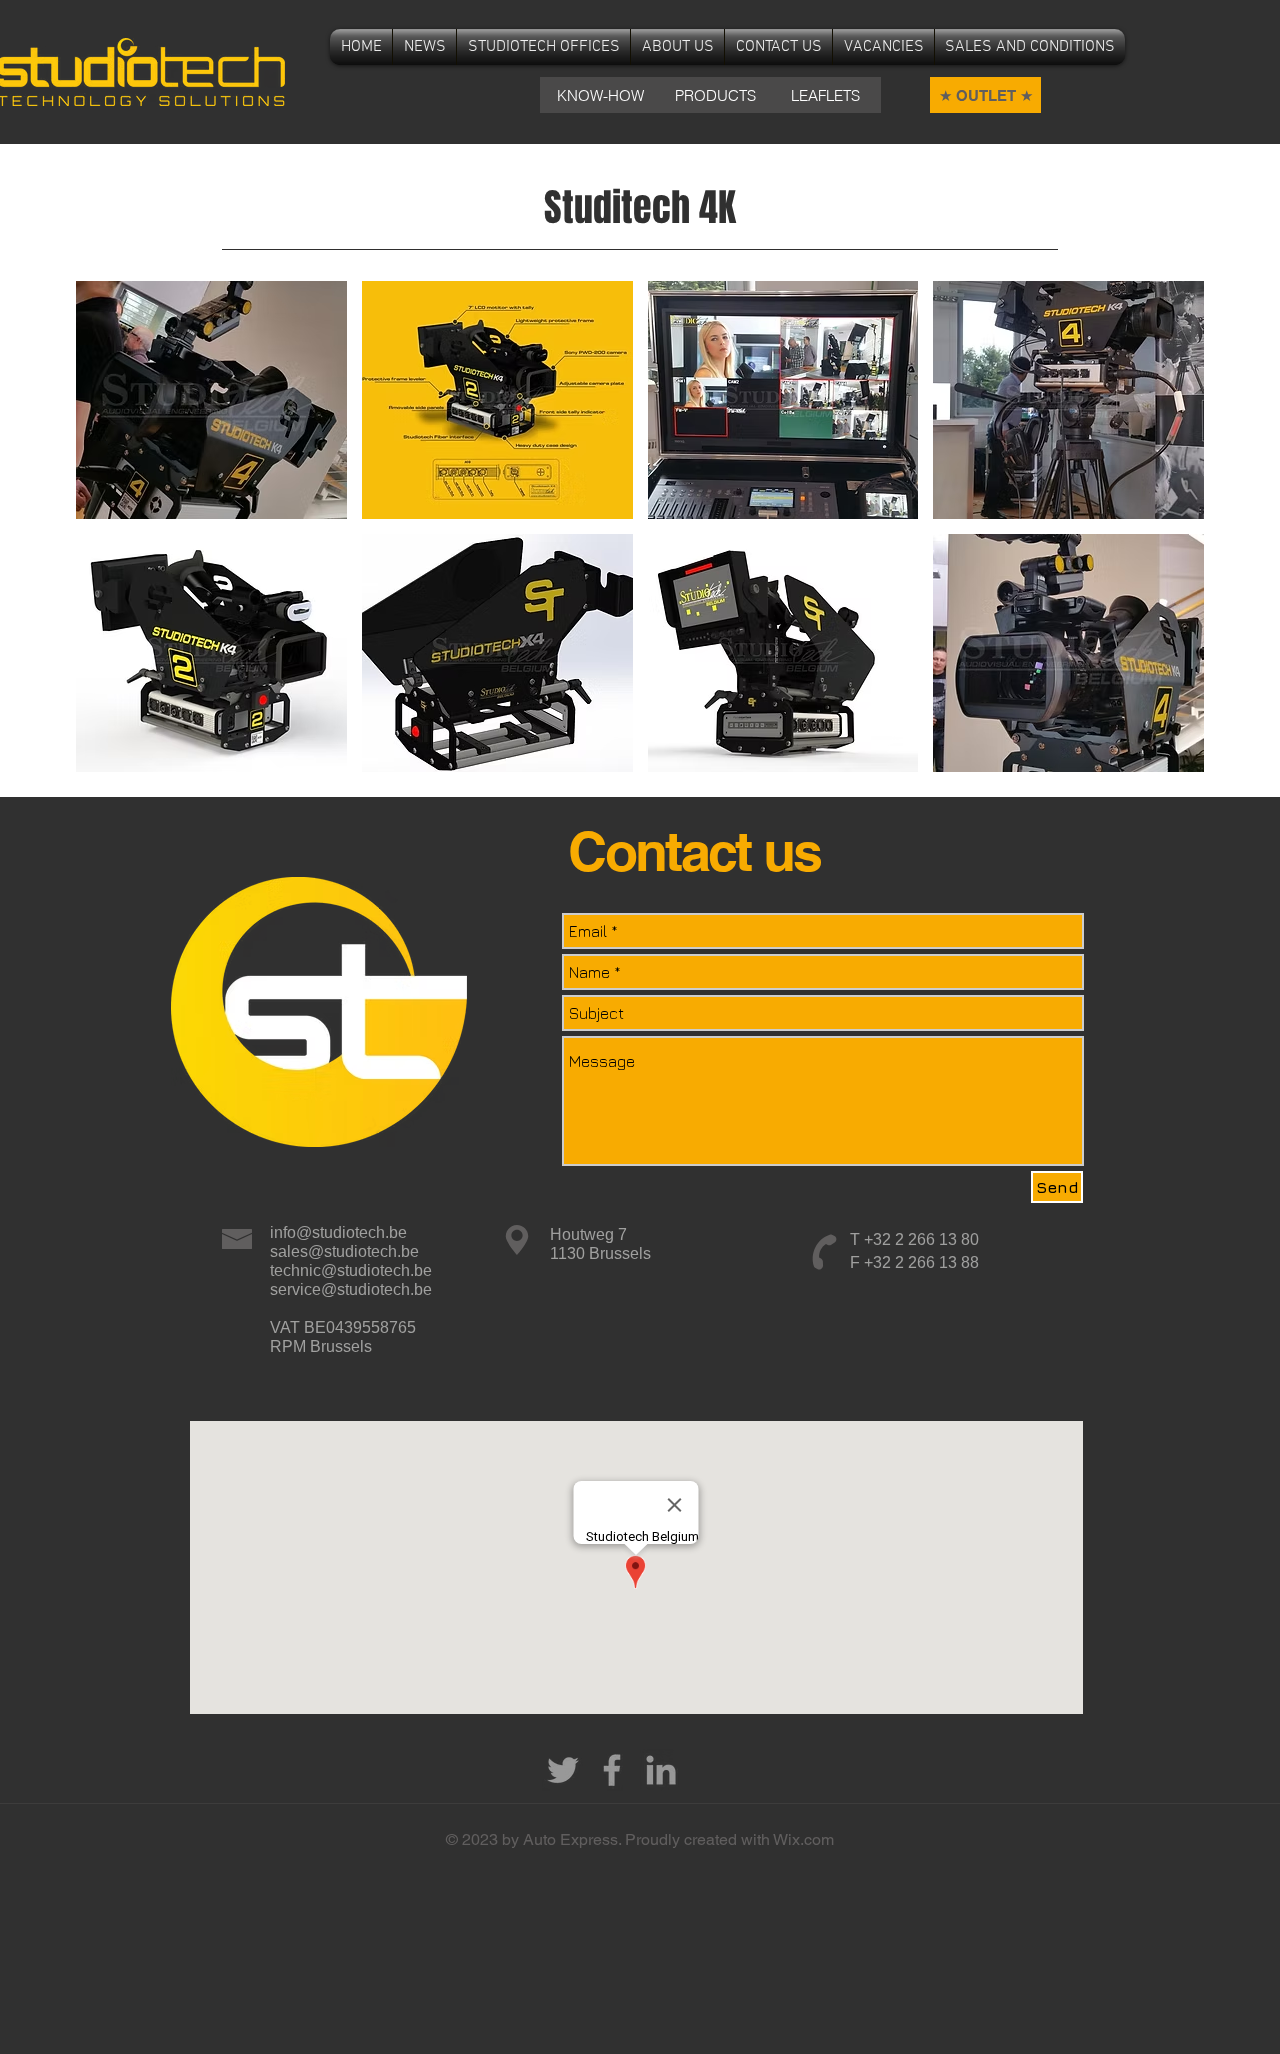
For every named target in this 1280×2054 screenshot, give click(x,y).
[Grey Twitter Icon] (563, 1770)
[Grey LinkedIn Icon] (661, 1770)
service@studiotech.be (351, 1289)
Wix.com (803, 1839)
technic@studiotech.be (351, 1270)
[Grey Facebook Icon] (612, 1770)
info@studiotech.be (338, 1232)
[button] (211, 400)
